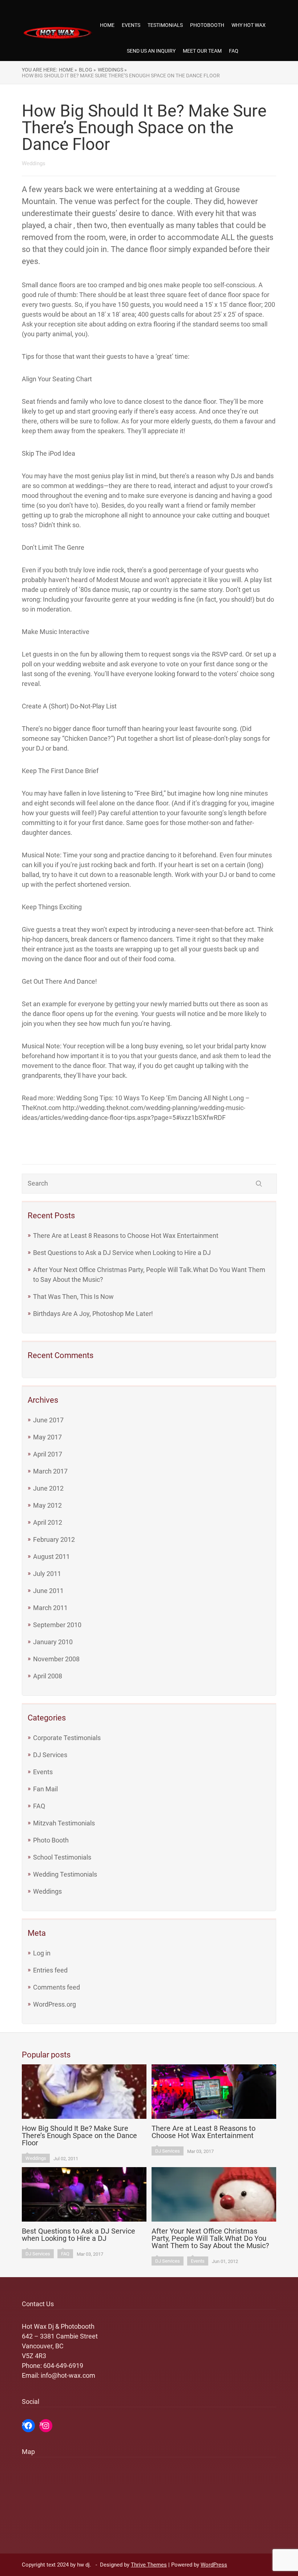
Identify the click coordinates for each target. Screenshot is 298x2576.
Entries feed (50, 1970)
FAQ (234, 51)
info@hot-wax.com (68, 2375)
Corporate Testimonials (67, 1738)
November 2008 (56, 1659)
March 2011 (50, 1608)
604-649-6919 (63, 2366)
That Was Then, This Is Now (73, 1297)
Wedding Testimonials (65, 1874)
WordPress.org (55, 2004)
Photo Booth (51, 1840)
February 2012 (54, 1539)
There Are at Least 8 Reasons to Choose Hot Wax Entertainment (126, 1236)
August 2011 (51, 1557)
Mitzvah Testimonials (64, 1823)
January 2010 (53, 1642)
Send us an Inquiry (151, 51)
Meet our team (202, 51)
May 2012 (47, 1505)
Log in (42, 1953)
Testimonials (165, 25)
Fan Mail (45, 1789)
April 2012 (48, 1522)
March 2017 (50, 1471)
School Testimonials (62, 1857)
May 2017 (47, 1437)
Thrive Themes (149, 2565)
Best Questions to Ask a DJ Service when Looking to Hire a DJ (122, 1253)
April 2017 (48, 1454)
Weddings (47, 1891)
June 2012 (48, 1488)
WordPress (214, 2565)
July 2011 (47, 1574)
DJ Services (50, 1755)
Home (107, 25)
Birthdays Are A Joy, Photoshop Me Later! (93, 1314)
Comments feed (57, 1987)
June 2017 (48, 1420)
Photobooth (207, 25)
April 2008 (48, 1676)
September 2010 (57, 1625)
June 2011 (48, 1591)
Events (43, 1772)
